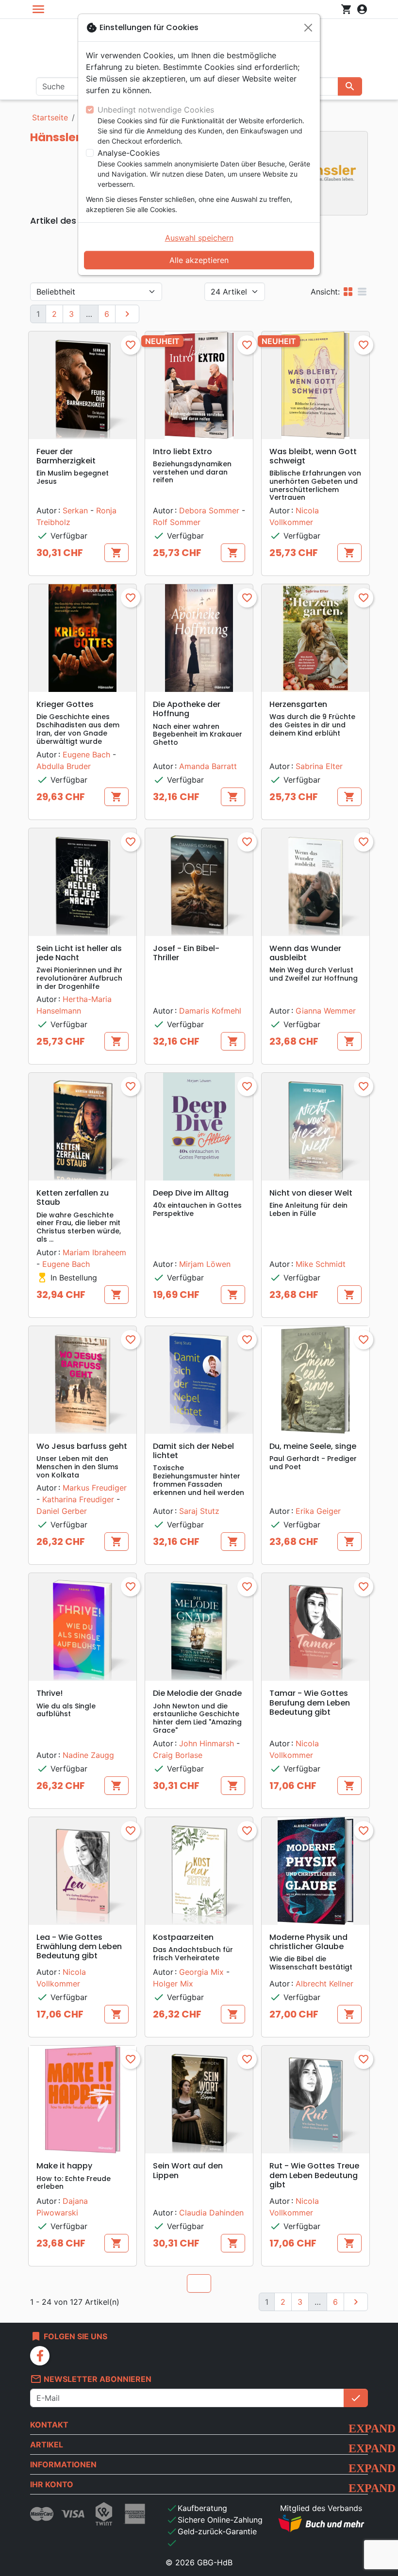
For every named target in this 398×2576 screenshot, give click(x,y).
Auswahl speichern (199, 238)
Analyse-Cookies (129, 153)
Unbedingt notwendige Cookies (156, 110)
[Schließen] (308, 28)
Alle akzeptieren (199, 260)
